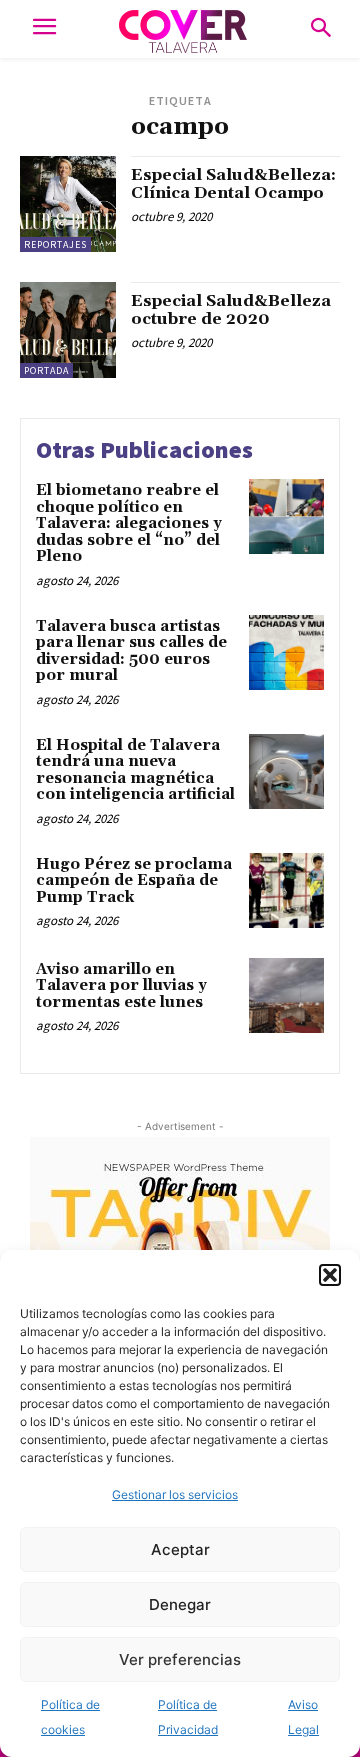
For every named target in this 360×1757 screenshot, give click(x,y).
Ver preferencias (180, 1659)
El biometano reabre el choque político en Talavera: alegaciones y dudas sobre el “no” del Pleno (129, 523)
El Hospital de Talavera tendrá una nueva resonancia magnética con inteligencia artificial (135, 770)
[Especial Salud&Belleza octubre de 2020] (68, 330)
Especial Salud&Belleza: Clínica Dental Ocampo (233, 184)
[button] (330, 1275)
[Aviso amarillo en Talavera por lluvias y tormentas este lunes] (286, 995)
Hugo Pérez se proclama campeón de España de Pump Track (134, 881)
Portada (46, 370)
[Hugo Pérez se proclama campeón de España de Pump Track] (286, 890)
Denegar (180, 1604)
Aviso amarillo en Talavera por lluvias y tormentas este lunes (121, 986)
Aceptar (180, 1549)
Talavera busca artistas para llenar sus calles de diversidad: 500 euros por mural (131, 651)
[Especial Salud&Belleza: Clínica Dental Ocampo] (68, 204)
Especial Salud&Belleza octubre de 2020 (231, 310)
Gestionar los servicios (175, 1494)
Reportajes (55, 244)
